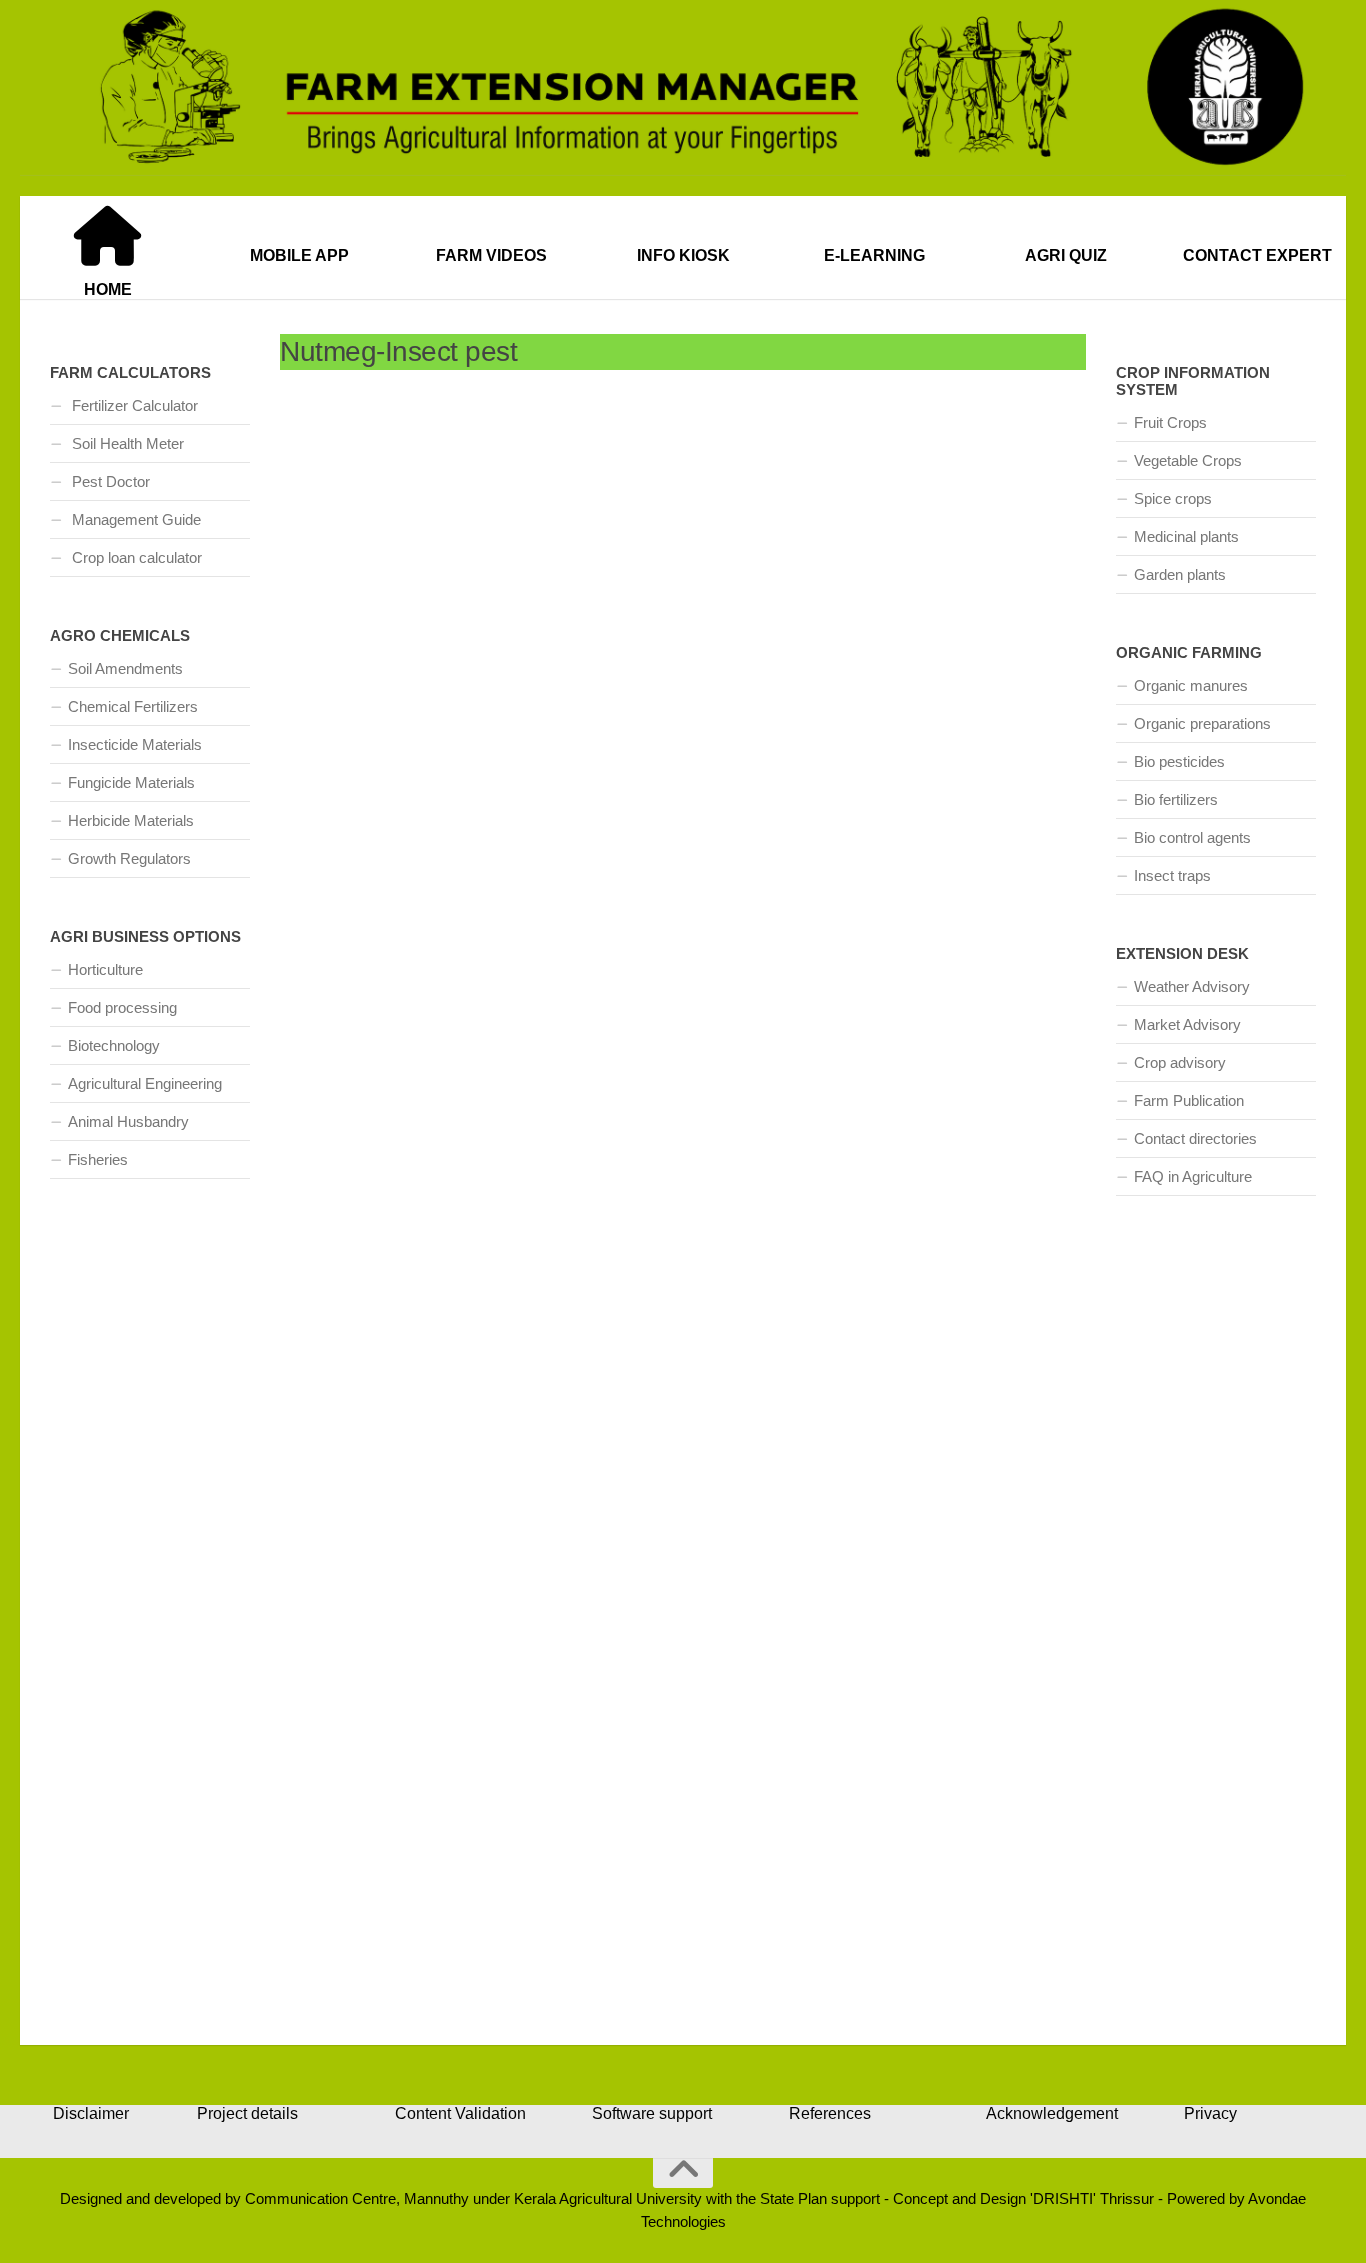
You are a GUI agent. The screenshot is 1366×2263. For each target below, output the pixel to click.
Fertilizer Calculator (133, 405)
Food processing (122, 1007)
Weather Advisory (1192, 986)
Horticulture (105, 969)
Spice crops (1173, 498)
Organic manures (1191, 685)
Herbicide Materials (131, 820)
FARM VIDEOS (491, 255)
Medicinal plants (1186, 536)
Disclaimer (91, 2113)
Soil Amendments (125, 668)
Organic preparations (1202, 723)
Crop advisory (1180, 1062)
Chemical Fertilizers (133, 706)
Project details (247, 2113)
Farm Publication (1189, 1100)
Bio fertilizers (1176, 799)
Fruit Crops (1170, 422)
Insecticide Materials (135, 744)
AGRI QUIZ (1066, 255)
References (830, 2113)
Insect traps (1172, 875)
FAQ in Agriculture (1193, 1176)
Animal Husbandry (128, 1121)
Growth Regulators (129, 858)
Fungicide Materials (131, 782)
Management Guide (134, 519)
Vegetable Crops (1188, 460)
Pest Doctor (109, 481)
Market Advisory (1187, 1024)
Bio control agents (1192, 837)
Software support (652, 2113)
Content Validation (460, 2113)
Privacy (1210, 2113)
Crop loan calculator (135, 557)
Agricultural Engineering (145, 1083)
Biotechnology (114, 1045)
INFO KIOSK (683, 255)
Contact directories (1195, 1138)
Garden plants (1180, 574)
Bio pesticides (1179, 761)
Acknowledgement (1052, 2113)
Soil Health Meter (126, 443)
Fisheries (98, 1159)
